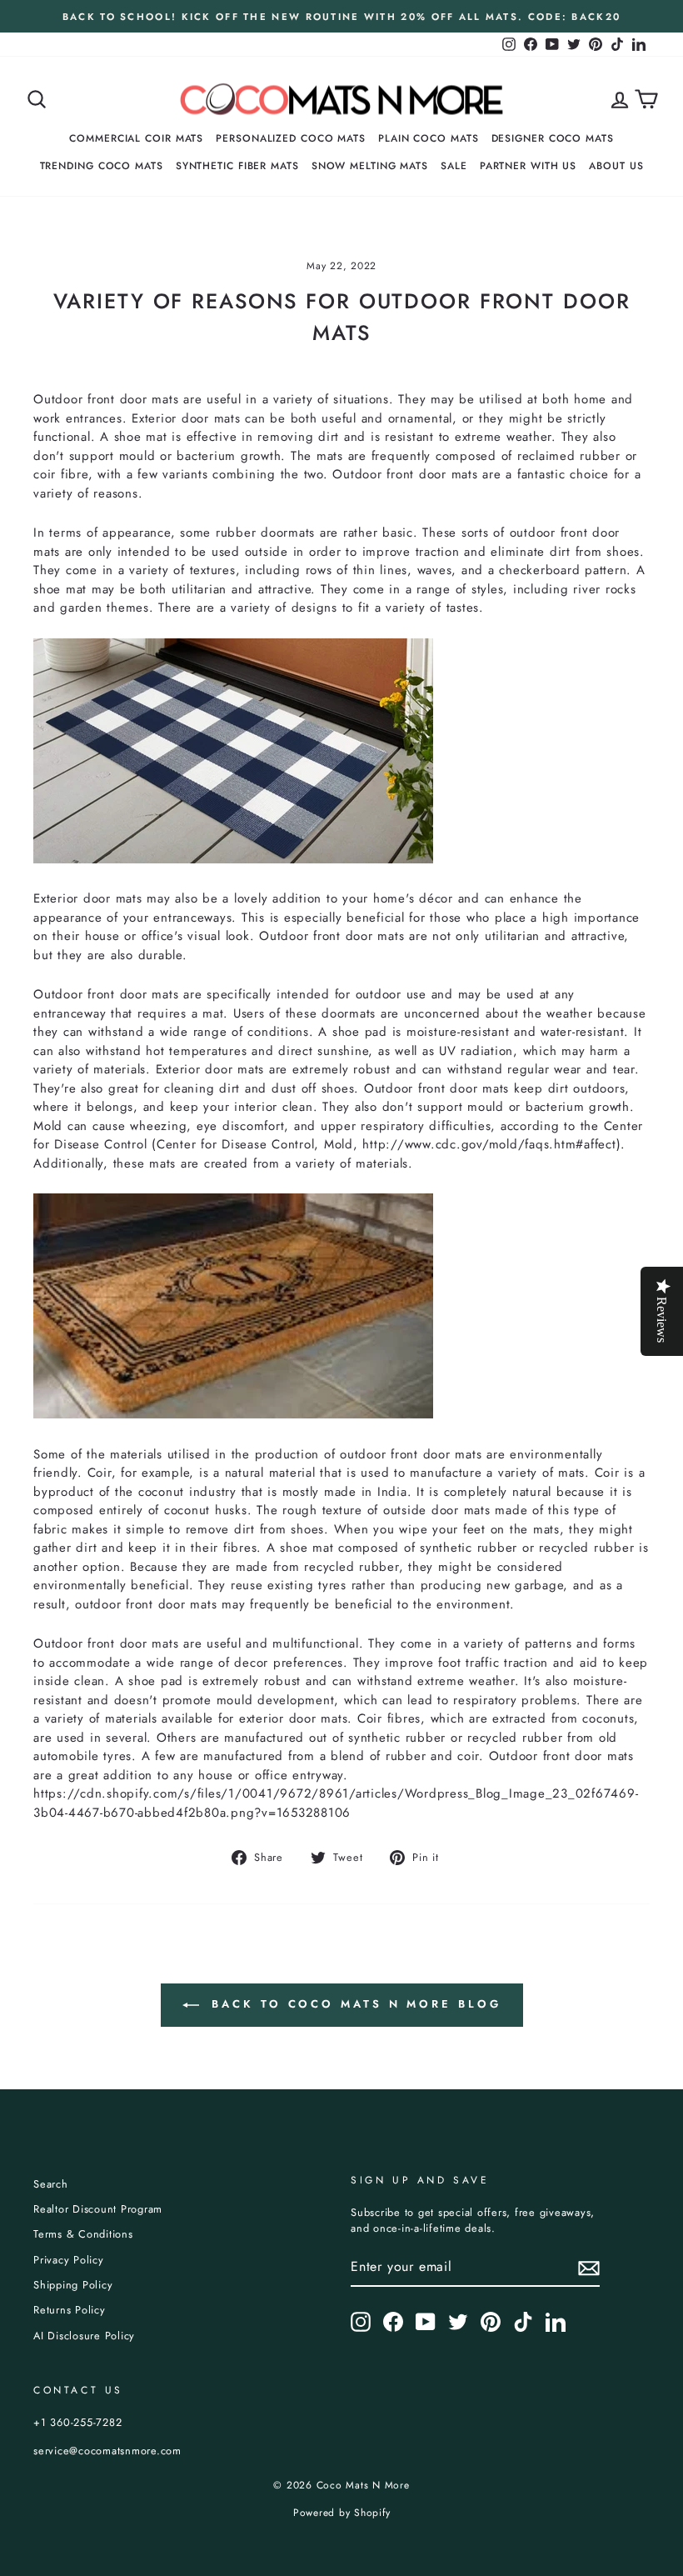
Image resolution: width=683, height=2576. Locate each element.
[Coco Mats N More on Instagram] (361, 2322)
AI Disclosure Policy (84, 2336)
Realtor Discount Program (98, 2209)
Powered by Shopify (342, 2513)
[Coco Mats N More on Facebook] (393, 2322)
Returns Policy (70, 2310)
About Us (616, 166)
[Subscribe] (589, 2268)
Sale (454, 166)
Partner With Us (528, 166)
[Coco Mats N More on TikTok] (523, 2322)
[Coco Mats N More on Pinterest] (491, 2322)
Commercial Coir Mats (136, 138)
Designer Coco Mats (553, 138)
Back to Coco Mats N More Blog (354, 2004)
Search (51, 2184)
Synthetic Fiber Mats (237, 166)
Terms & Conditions (83, 2234)
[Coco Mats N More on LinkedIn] (556, 2322)
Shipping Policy (73, 2285)
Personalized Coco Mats (291, 138)
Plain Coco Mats (429, 138)
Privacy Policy (69, 2260)
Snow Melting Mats (370, 166)
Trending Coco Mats (102, 166)
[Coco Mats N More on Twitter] (458, 2322)
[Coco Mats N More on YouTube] (426, 2322)
